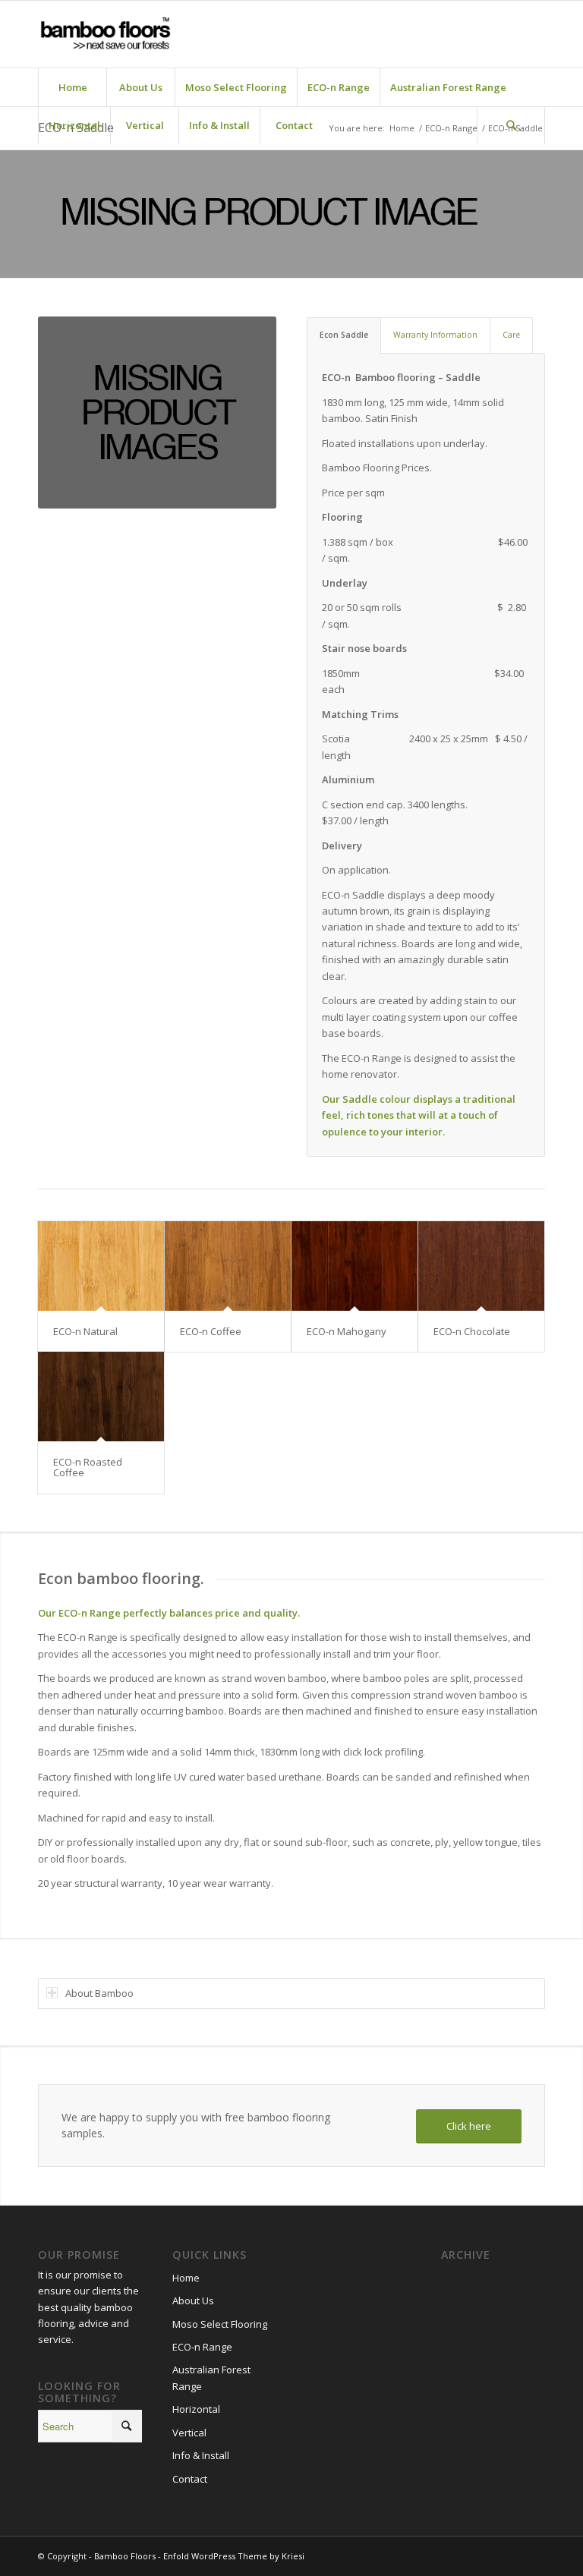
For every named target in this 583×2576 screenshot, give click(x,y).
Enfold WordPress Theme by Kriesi (234, 2556)
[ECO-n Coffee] (228, 1266)
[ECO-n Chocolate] (481, 1266)
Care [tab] (511, 335)
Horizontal (196, 2409)
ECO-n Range (202, 2347)
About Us (193, 2300)
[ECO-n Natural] (101, 1266)
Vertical (189, 2433)
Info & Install (201, 2455)
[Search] (511, 125)
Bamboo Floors (125, 2556)
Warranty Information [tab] (435, 335)
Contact (190, 2479)
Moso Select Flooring (220, 2324)
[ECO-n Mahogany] (355, 1266)
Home (186, 2278)
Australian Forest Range (211, 2378)
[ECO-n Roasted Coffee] (101, 1397)
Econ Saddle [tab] (344, 335)
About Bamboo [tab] (99, 1993)
